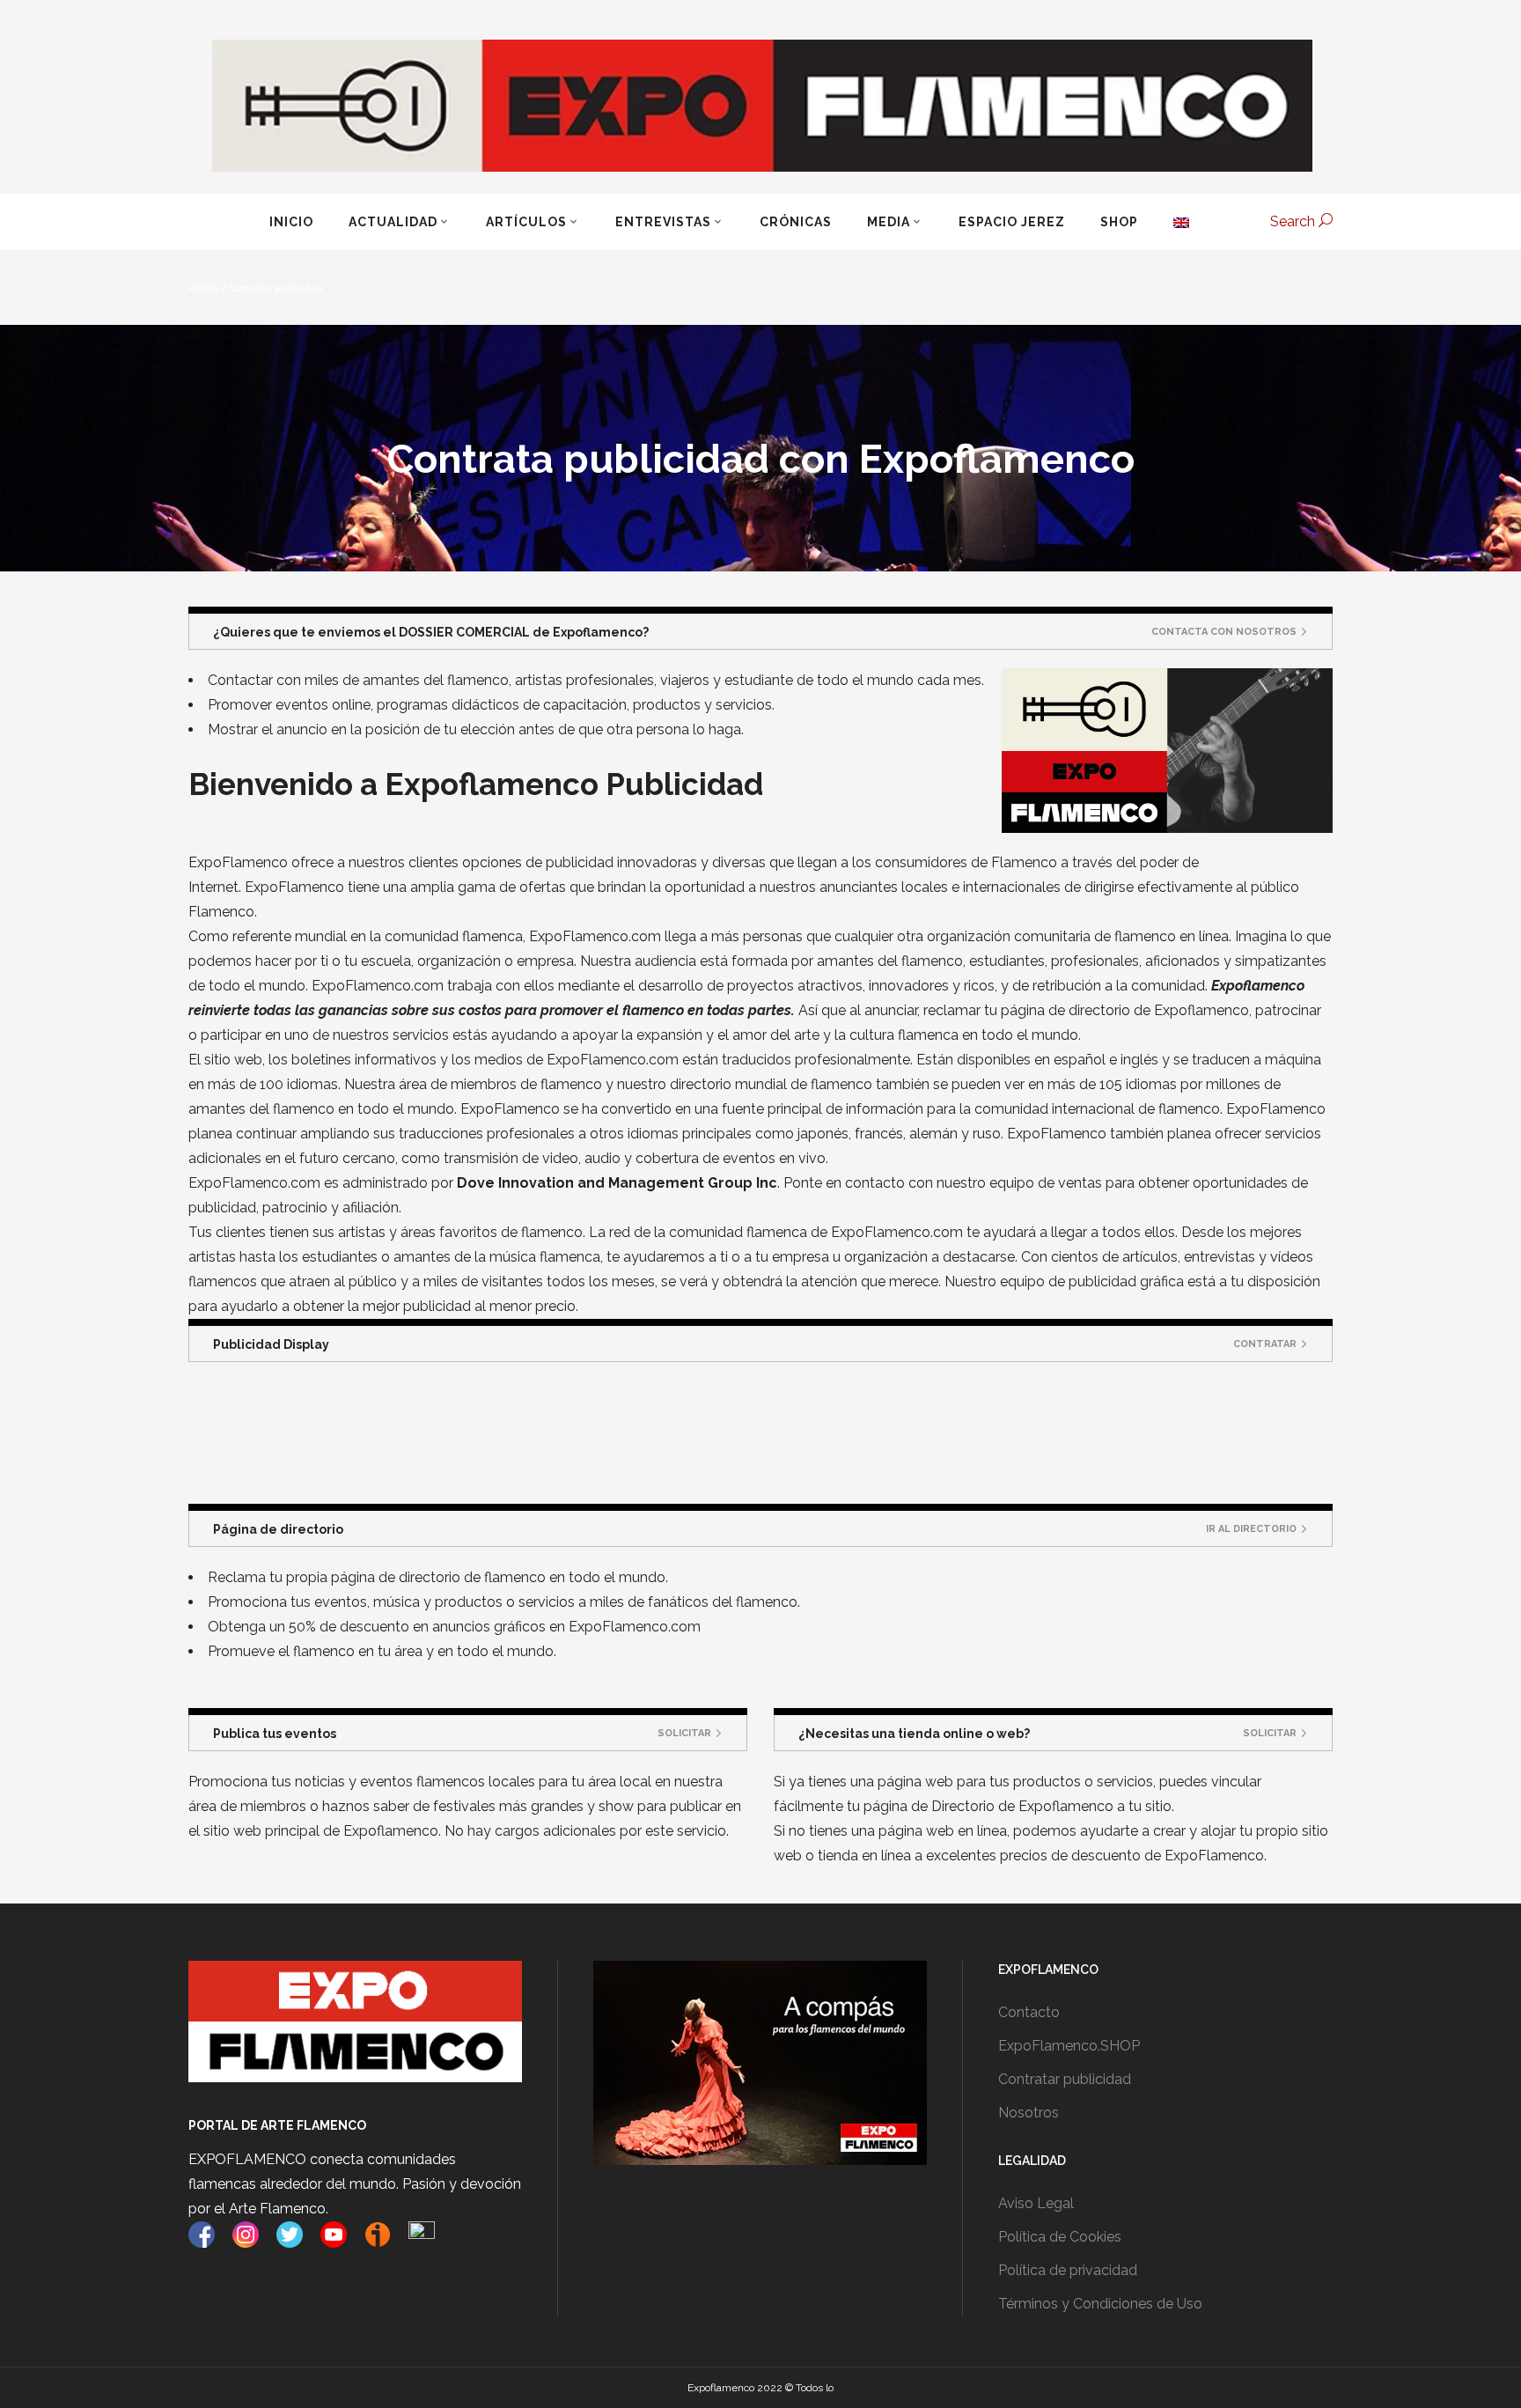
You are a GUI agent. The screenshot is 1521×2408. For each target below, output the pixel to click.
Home (204, 289)
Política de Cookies (1060, 2237)
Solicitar (684, 1733)
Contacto (1029, 2012)
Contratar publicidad (1065, 2079)
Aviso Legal (1036, 2203)
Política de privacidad (1068, 2270)
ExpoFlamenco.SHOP (1069, 2046)
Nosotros (1029, 2113)
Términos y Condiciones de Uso (1100, 2304)
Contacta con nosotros (1224, 632)
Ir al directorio (1251, 1529)
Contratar (1265, 1344)
